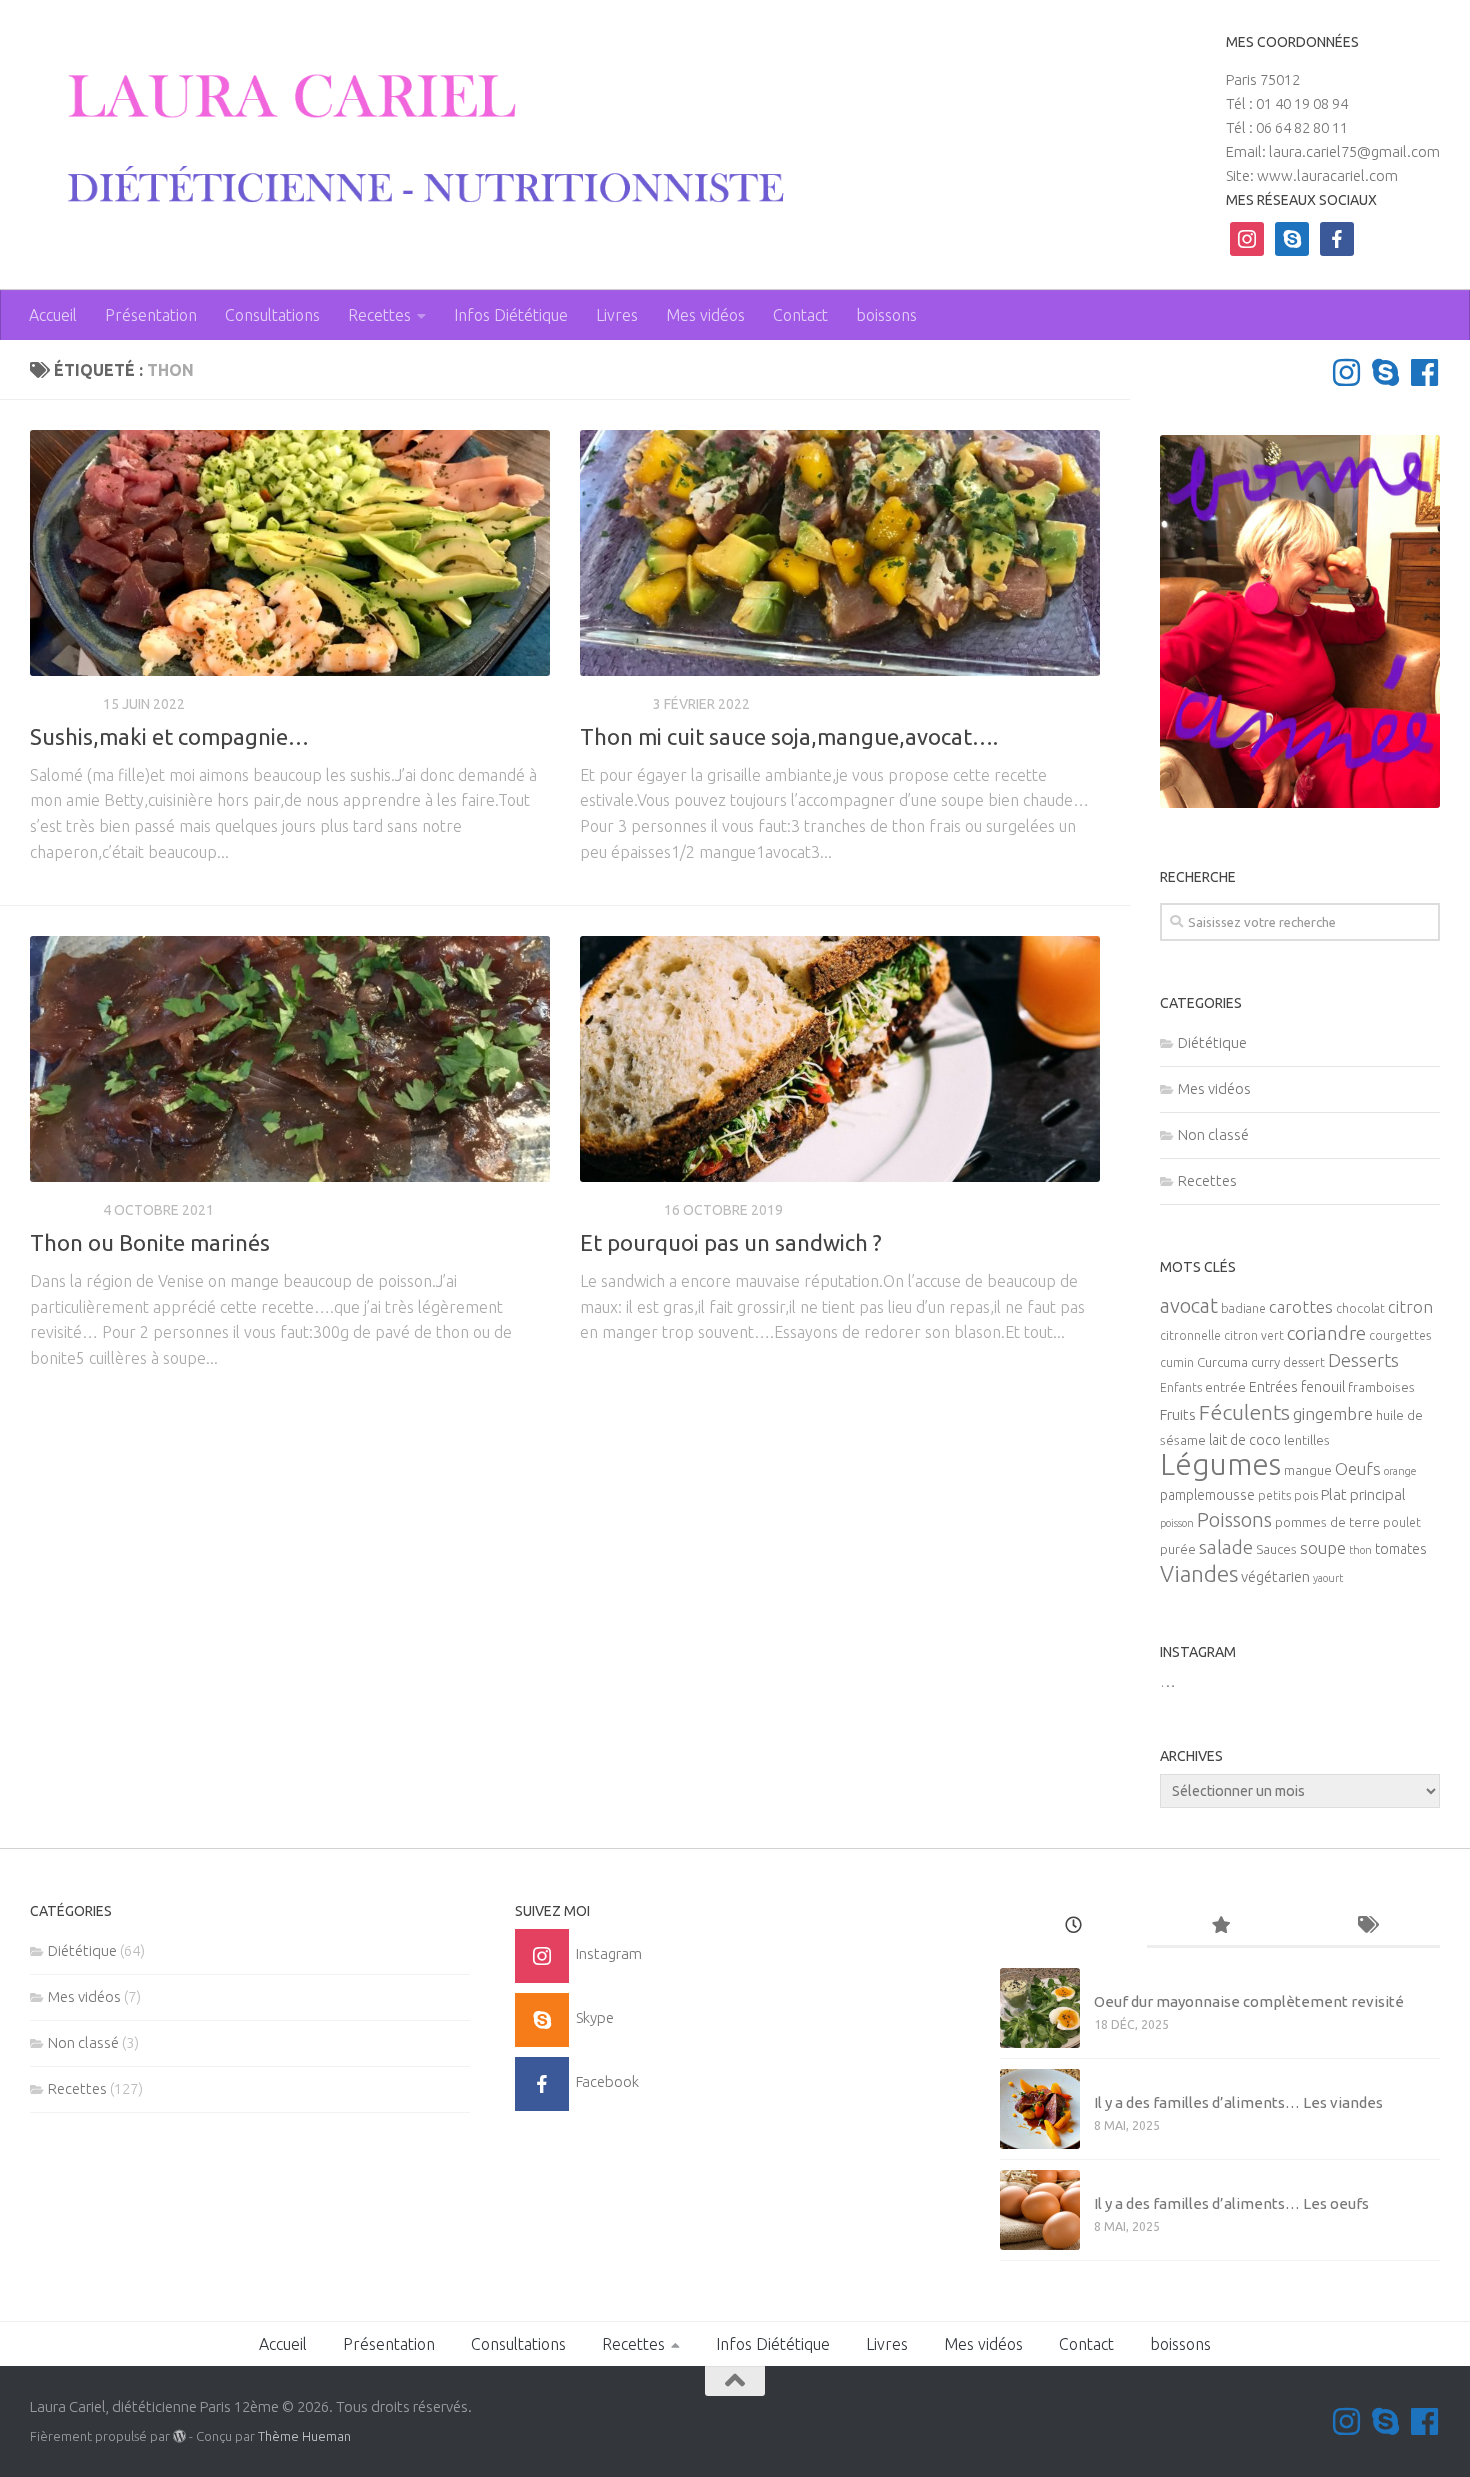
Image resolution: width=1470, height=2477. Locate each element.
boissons (886, 315)
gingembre (1333, 1413)
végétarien (1275, 1576)
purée (1178, 1549)
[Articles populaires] (1220, 1926)
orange (1400, 1471)
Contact (800, 315)
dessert (1304, 1362)
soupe (1323, 1548)
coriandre (1326, 1333)
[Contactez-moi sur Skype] (1385, 372)
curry (1265, 1362)
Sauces (1276, 1549)
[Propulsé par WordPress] (179, 2436)
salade (1226, 1547)
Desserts (1363, 1360)
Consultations (272, 315)
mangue (1308, 1470)
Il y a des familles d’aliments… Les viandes (1238, 2102)
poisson (1177, 1523)
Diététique (619, 1210)
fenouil (1323, 1387)
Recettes (379, 315)
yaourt (1328, 1578)
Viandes (1199, 1573)
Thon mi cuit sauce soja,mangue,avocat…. (789, 736)
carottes (1301, 1307)
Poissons (1234, 1519)
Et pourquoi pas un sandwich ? (731, 1242)
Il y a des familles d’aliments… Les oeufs (1231, 2203)
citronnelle (1190, 1335)
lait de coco (1245, 1440)
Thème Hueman (304, 2436)
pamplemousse (1207, 1495)
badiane (1243, 1308)
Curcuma (1222, 1362)
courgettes (1400, 1335)
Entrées (1273, 1387)
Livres (617, 315)
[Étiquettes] (1366, 1926)
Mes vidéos (705, 315)
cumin (1177, 1362)
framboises (1381, 1387)
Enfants (1181, 1387)
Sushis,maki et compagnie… (169, 736)
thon (1360, 1550)
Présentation (151, 315)
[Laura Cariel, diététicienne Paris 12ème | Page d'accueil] (411, 140)
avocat (1189, 1305)
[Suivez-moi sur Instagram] (1346, 372)
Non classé (1213, 1134)
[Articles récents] (1073, 1926)
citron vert (1254, 1335)
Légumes (1220, 1464)
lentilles (1307, 1440)
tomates (1401, 1549)
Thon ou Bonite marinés (150, 1242)
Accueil (53, 315)
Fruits (1178, 1414)
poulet (1402, 1522)
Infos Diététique (511, 315)
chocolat (1360, 1308)
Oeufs (1358, 1469)
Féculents (1244, 1412)
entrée (1225, 1387)
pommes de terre (1327, 1522)
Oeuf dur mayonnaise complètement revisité (1249, 2001)
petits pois (1288, 1495)
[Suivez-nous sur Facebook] (1424, 372)
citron (1410, 1307)
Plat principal (1363, 1494)
